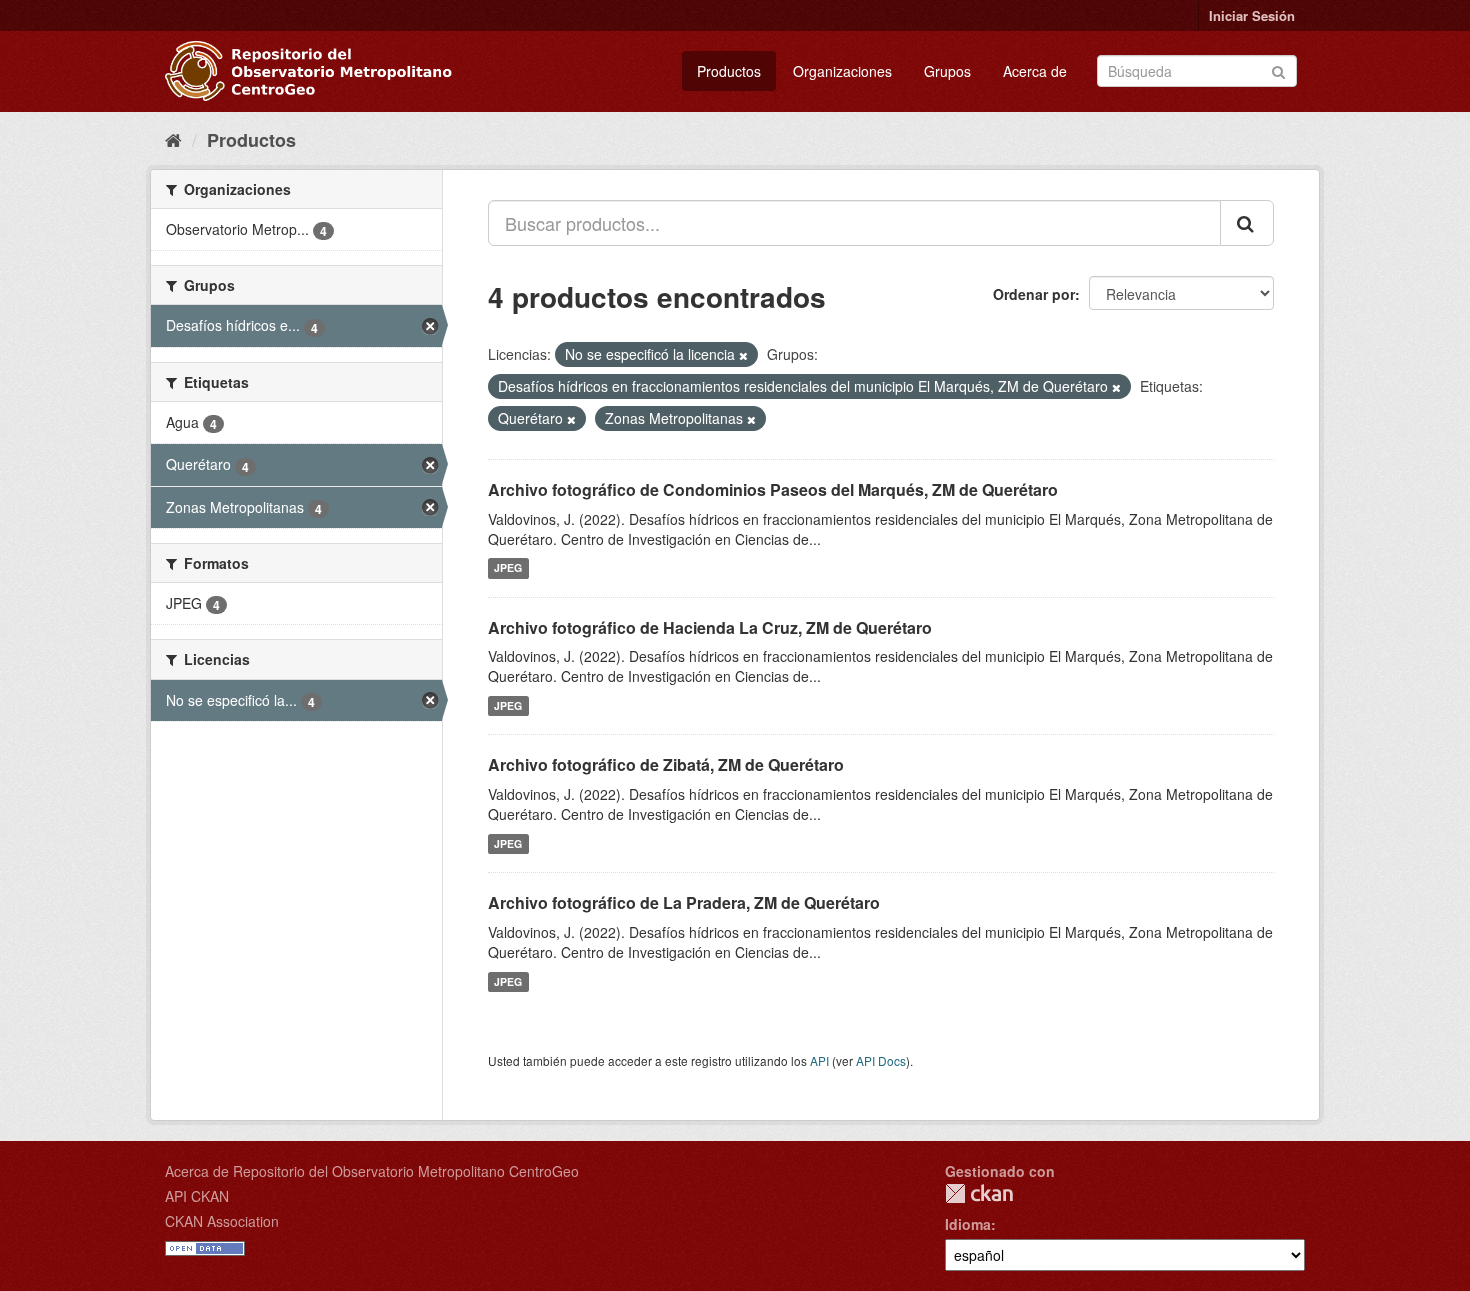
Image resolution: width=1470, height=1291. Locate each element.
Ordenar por (1034, 294)
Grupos (947, 71)
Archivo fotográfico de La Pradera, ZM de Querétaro (684, 902)
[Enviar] (1278, 69)
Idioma (968, 1224)
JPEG (508, 568)
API (819, 1060)
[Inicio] (173, 139)
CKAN (979, 1193)
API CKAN (197, 1196)
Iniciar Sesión (1252, 15)
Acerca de (1035, 71)
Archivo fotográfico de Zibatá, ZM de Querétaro (666, 764)
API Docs (881, 1060)
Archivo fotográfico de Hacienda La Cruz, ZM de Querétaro (710, 627)
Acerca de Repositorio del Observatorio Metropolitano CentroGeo (372, 1171)
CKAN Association (222, 1221)
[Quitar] (743, 355)
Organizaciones (842, 71)
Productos (729, 71)
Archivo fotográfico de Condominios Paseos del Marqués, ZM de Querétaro (773, 489)
